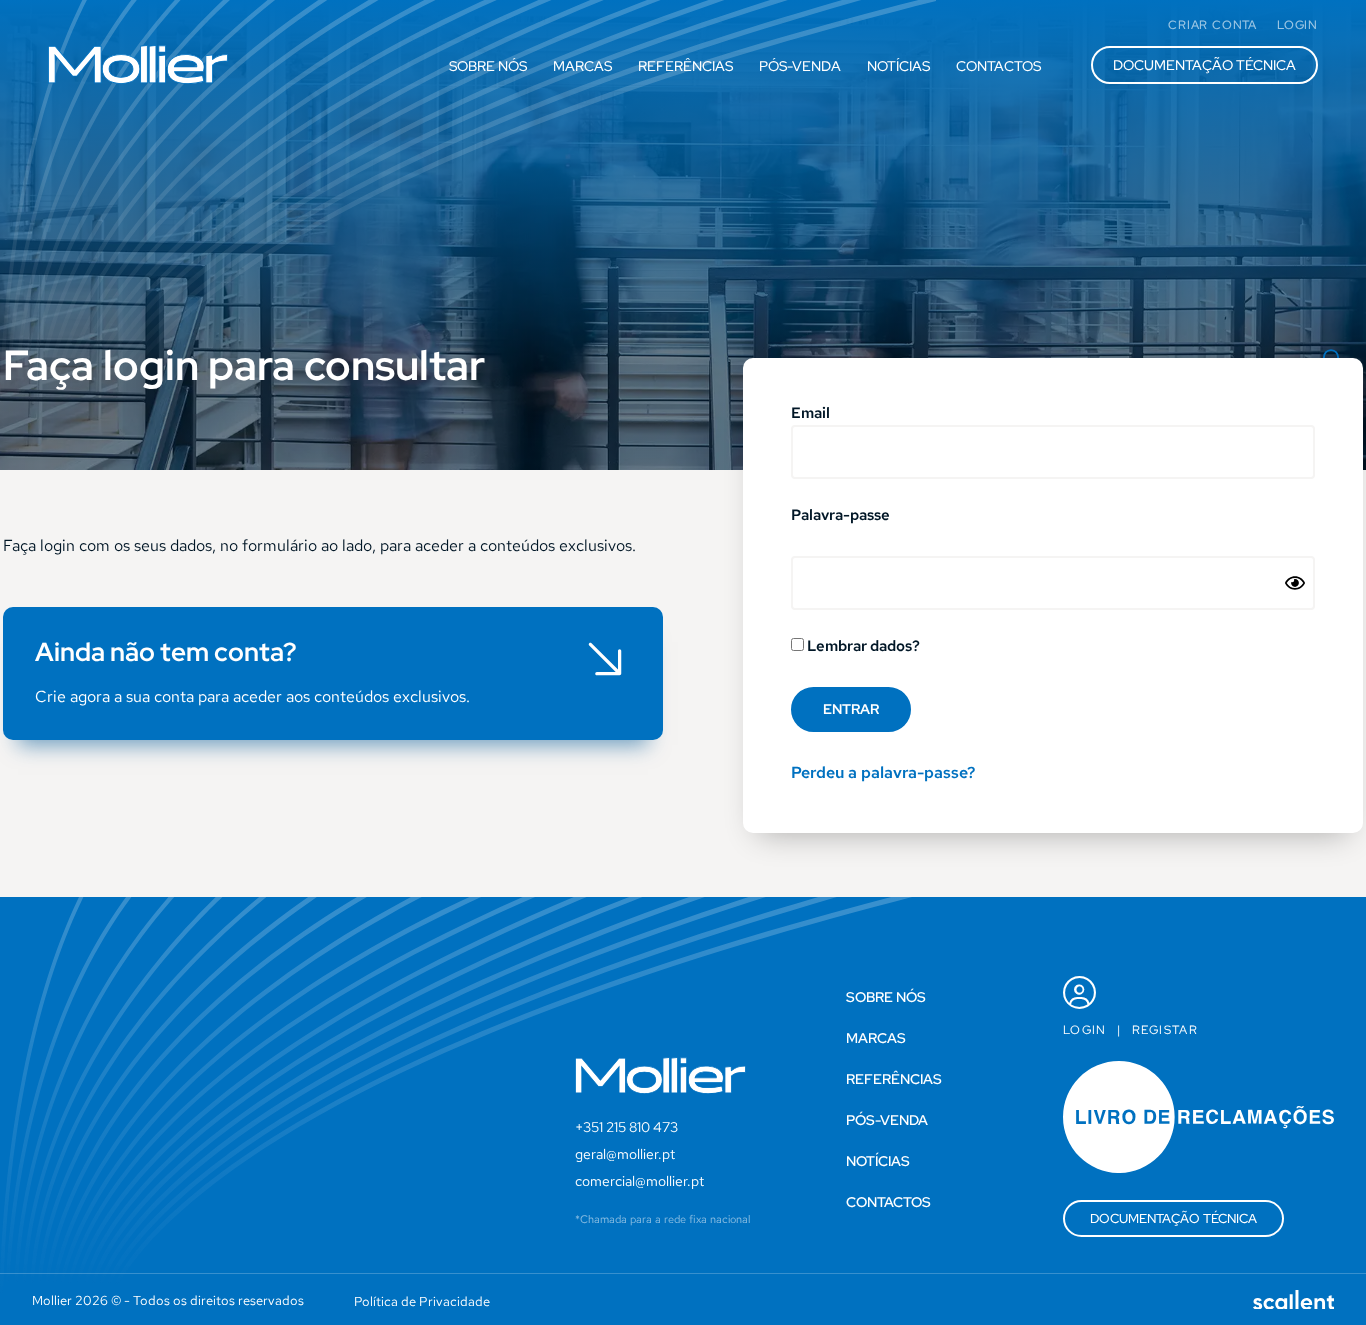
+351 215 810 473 (626, 1127)
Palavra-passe (840, 516)
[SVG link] (138, 64)
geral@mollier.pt (625, 1154)
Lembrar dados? (862, 647)
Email (810, 414)
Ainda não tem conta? (166, 652)
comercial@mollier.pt (639, 1181)
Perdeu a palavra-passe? (883, 772)
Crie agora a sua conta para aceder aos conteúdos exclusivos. (252, 696)
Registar (1165, 1030)
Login (1085, 1030)
